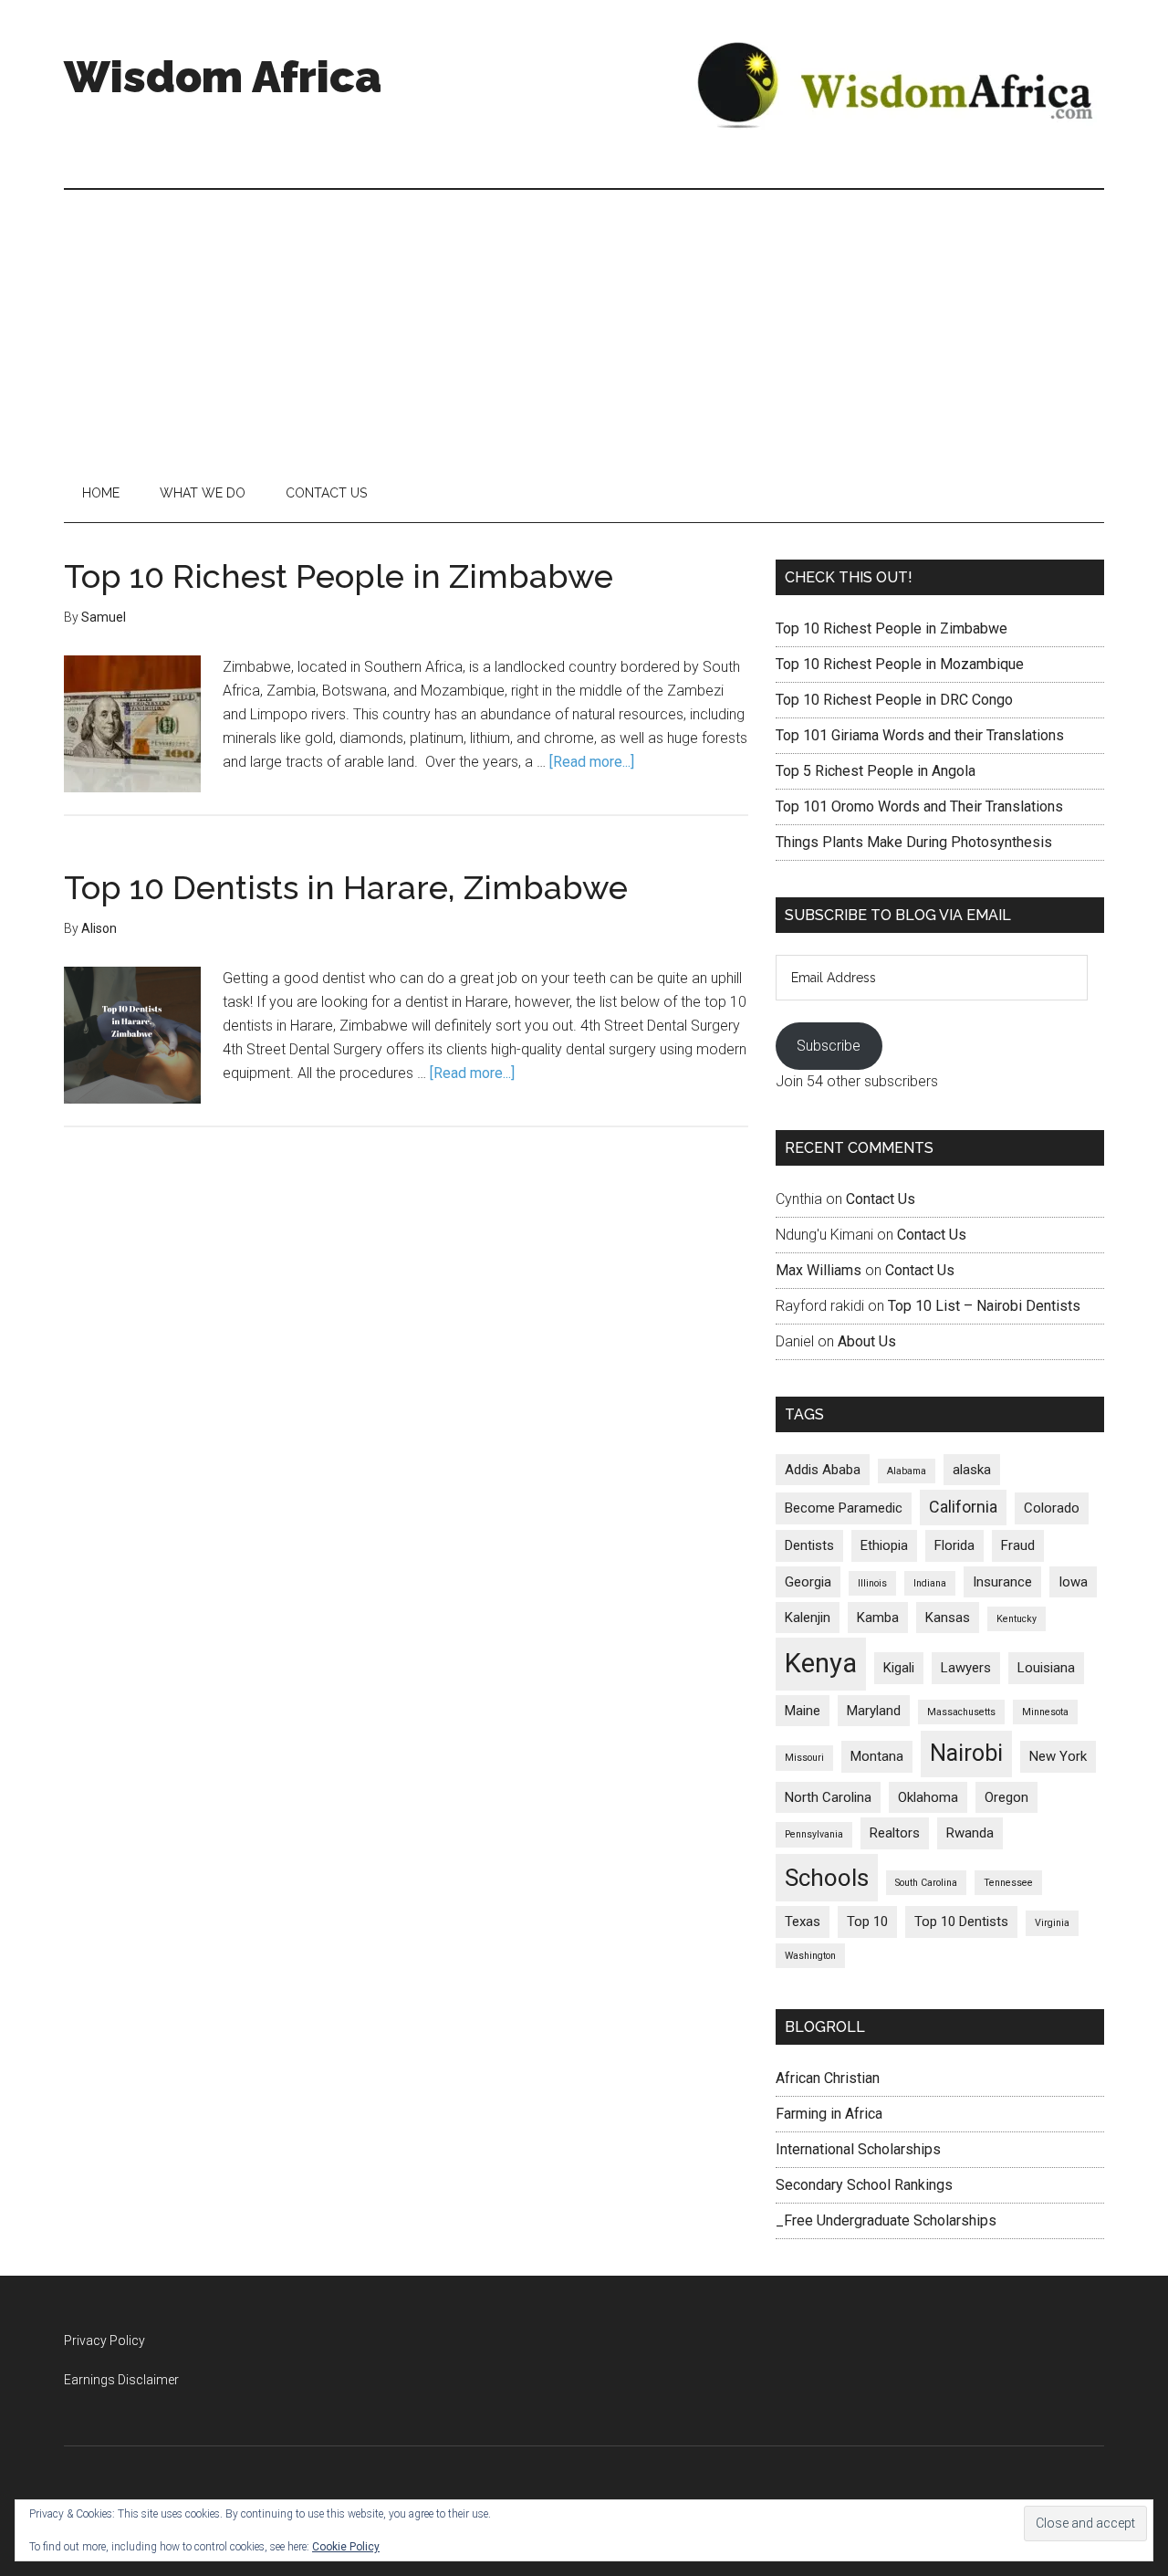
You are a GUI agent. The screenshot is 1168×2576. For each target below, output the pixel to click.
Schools (827, 1878)
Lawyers (966, 1668)
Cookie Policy (346, 2547)
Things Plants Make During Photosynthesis (914, 842)
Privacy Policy (104, 2340)
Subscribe (829, 1046)
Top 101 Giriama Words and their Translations (920, 735)
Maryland (874, 1711)
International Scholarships (858, 2149)
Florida (954, 1545)
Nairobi (966, 1753)
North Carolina (828, 1797)
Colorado (1052, 1508)
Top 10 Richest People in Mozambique (900, 664)
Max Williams (819, 1270)
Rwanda (970, 1833)
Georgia (808, 1582)
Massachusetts (961, 1712)
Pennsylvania (814, 1834)
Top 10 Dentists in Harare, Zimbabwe (346, 887)
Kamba (878, 1618)
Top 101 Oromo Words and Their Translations (919, 806)
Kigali (899, 1668)
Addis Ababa (823, 1470)
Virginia (1052, 1923)
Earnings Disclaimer (121, 2380)
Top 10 (867, 1922)
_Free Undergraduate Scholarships (886, 2220)
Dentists (809, 1545)
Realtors (895, 1833)
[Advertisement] (584, 327)
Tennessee (1008, 1883)
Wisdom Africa (223, 77)
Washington (810, 1956)
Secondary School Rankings (864, 2185)
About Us (867, 1341)
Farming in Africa (829, 2114)
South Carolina (926, 1883)
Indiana (930, 1583)
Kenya (821, 1663)
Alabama (907, 1471)
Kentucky (1017, 1619)
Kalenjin (808, 1618)
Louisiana (1046, 1668)
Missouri (804, 1758)
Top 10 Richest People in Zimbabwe (339, 576)
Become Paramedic (844, 1508)
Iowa (1073, 1582)
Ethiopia (884, 1545)
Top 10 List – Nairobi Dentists (984, 1306)
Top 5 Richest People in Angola (876, 771)
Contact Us (881, 1199)
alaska (972, 1470)
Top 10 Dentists (961, 1922)
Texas (803, 1922)
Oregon (1006, 1797)
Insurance (1002, 1582)
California (963, 1507)
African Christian (828, 2078)
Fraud (1018, 1545)
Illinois (872, 1583)
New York (1058, 1756)
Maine (803, 1711)
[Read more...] (592, 762)
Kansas (948, 1618)
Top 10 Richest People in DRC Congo (894, 700)
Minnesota (1045, 1712)
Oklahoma (928, 1797)
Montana (877, 1756)
